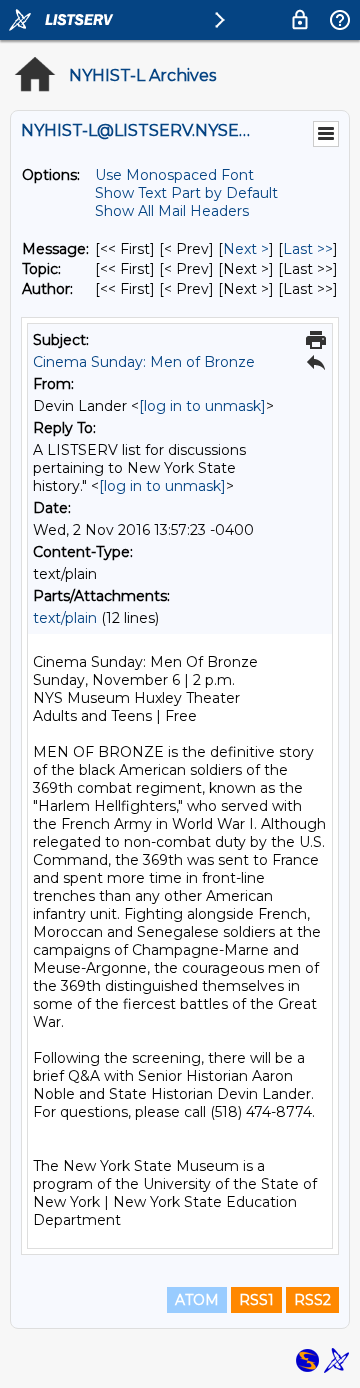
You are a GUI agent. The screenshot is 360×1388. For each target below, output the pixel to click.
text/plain (65, 618)
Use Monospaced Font (174, 175)
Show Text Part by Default (186, 193)
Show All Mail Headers (172, 211)
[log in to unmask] (202, 406)
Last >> (308, 249)
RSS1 (256, 1300)
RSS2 (312, 1300)
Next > (246, 249)
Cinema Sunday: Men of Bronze (144, 362)
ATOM (197, 1300)
